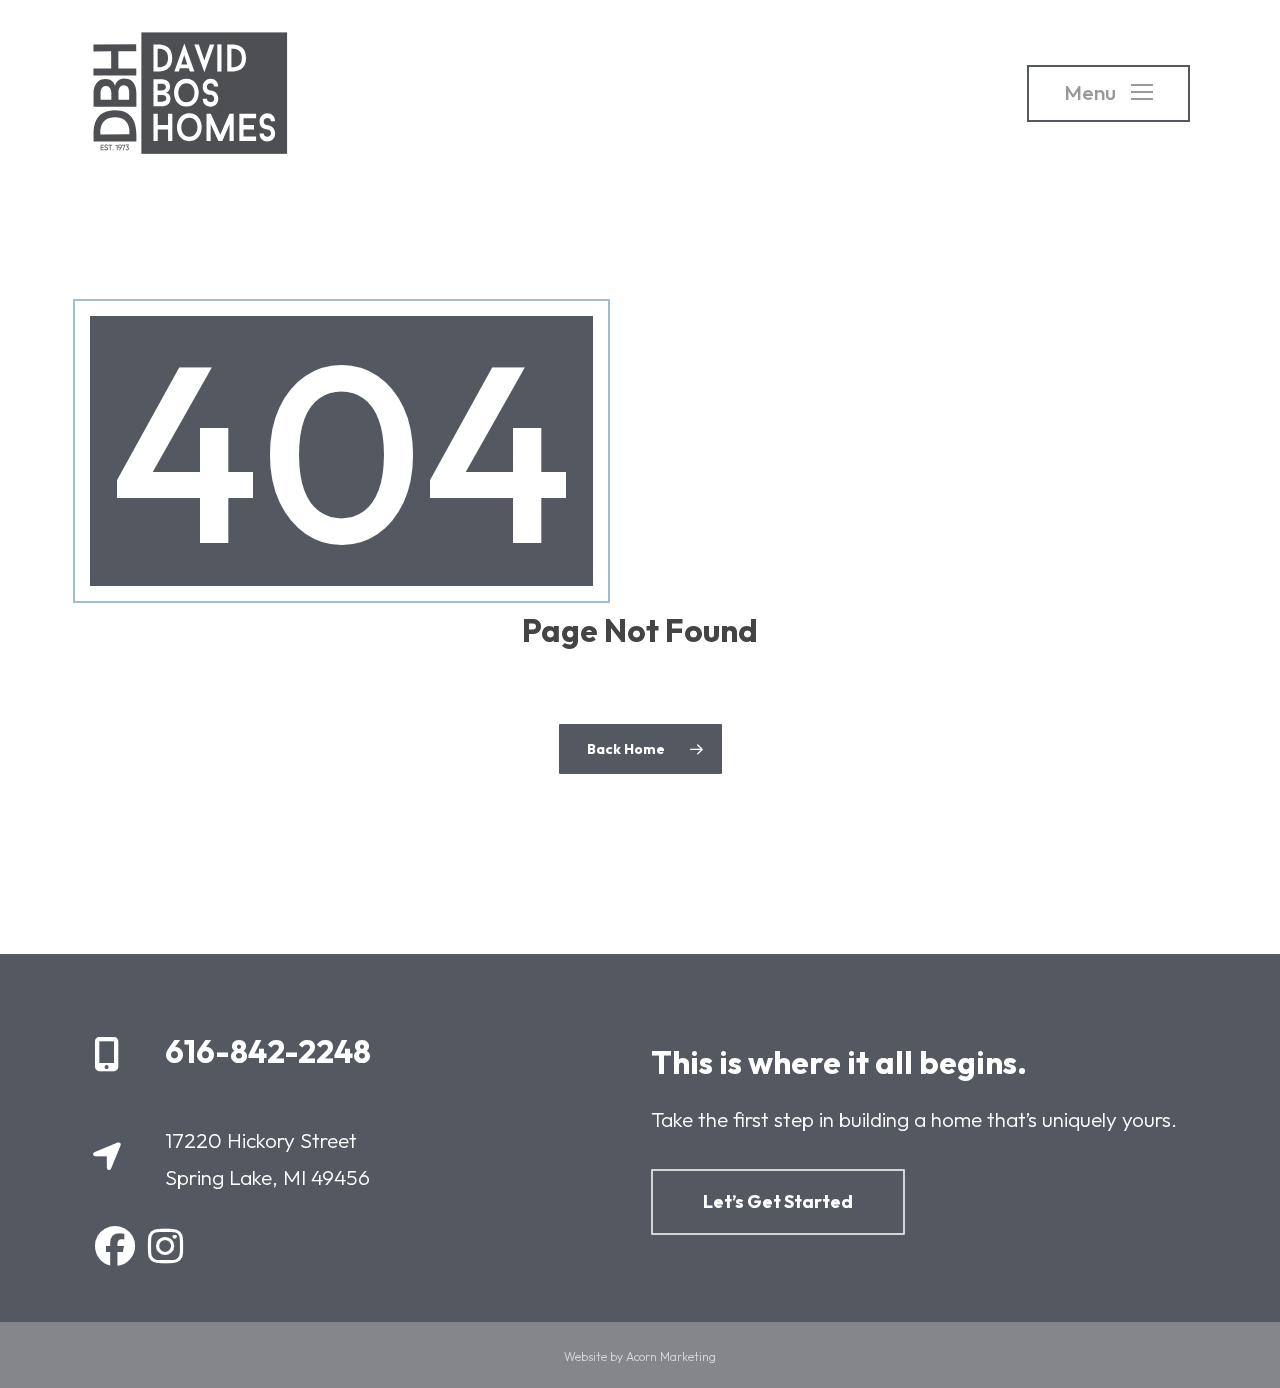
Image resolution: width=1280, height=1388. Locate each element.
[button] (1108, 93)
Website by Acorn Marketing (640, 1356)
